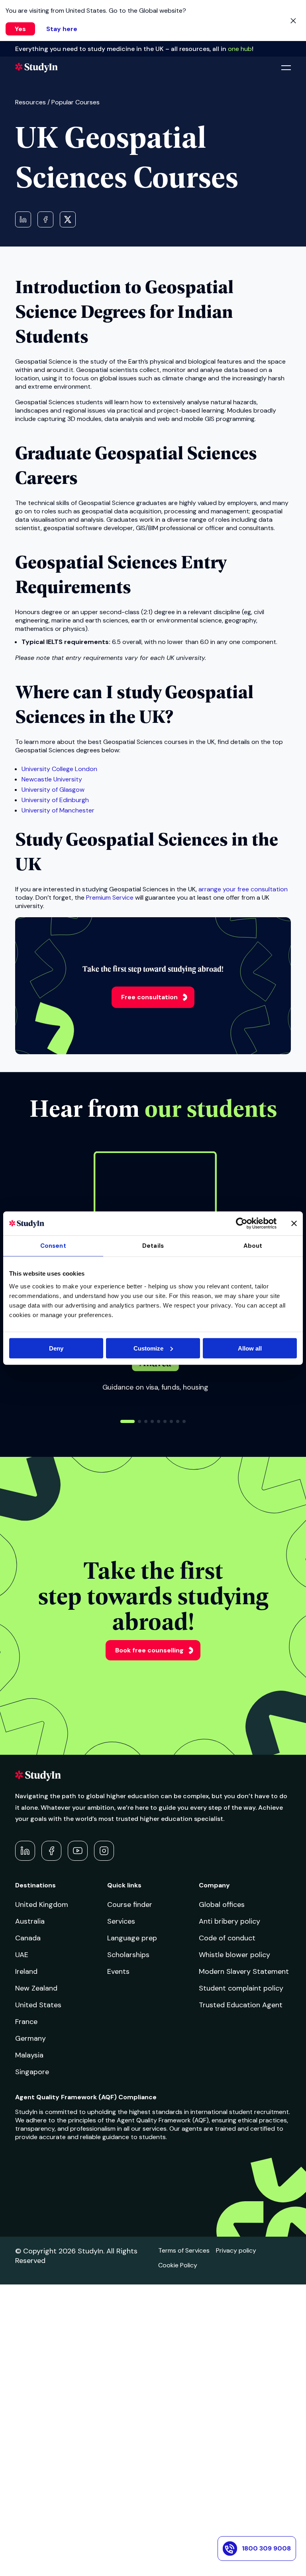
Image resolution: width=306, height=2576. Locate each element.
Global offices (222, 1905)
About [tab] (253, 1246)
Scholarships (128, 1955)
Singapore (32, 2072)
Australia (30, 1921)
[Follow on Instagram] (104, 1851)
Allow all (250, 1348)
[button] (127, 1421)
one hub (240, 49)
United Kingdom (42, 1905)
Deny (56, 1348)
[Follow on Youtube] (78, 1851)
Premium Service (110, 897)
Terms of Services (184, 2250)
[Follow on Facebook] (51, 1851)
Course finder (130, 1905)
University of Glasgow (53, 790)
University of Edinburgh (55, 800)
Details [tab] (153, 1246)
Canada (28, 1938)
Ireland (26, 1971)
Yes (20, 29)
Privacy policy (236, 2250)
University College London (59, 769)
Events (118, 1971)
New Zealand (36, 1988)
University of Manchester (58, 810)
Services (121, 1921)
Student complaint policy (241, 1988)
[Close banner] (294, 1223)
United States (38, 2005)
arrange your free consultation (243, 889)
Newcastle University (52, 779)
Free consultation (149, 997)
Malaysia (29, 2055)
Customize (148, 1348)
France (26, 2022)
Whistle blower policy (234, 1955)
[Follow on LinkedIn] (25, 1851)
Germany (30, 2038)
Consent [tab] (53, 1246)
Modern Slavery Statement (244, 1971)
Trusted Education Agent (241, 2005)
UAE (22, 1955)
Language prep (132, 1938)
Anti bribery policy (229, 1921)
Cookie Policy (178, 2265)
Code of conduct (227, 1938)
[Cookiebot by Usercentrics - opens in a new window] (242, 1223)
